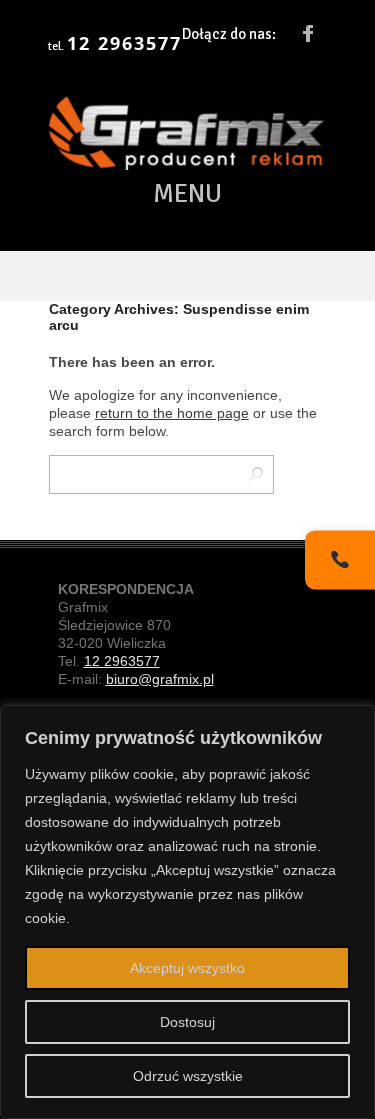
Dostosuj (187, 1022)
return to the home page (172, 413)
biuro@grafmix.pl (160, 679)
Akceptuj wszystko (187, 968)
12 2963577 (124, 44)
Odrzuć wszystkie (188, 1076)
